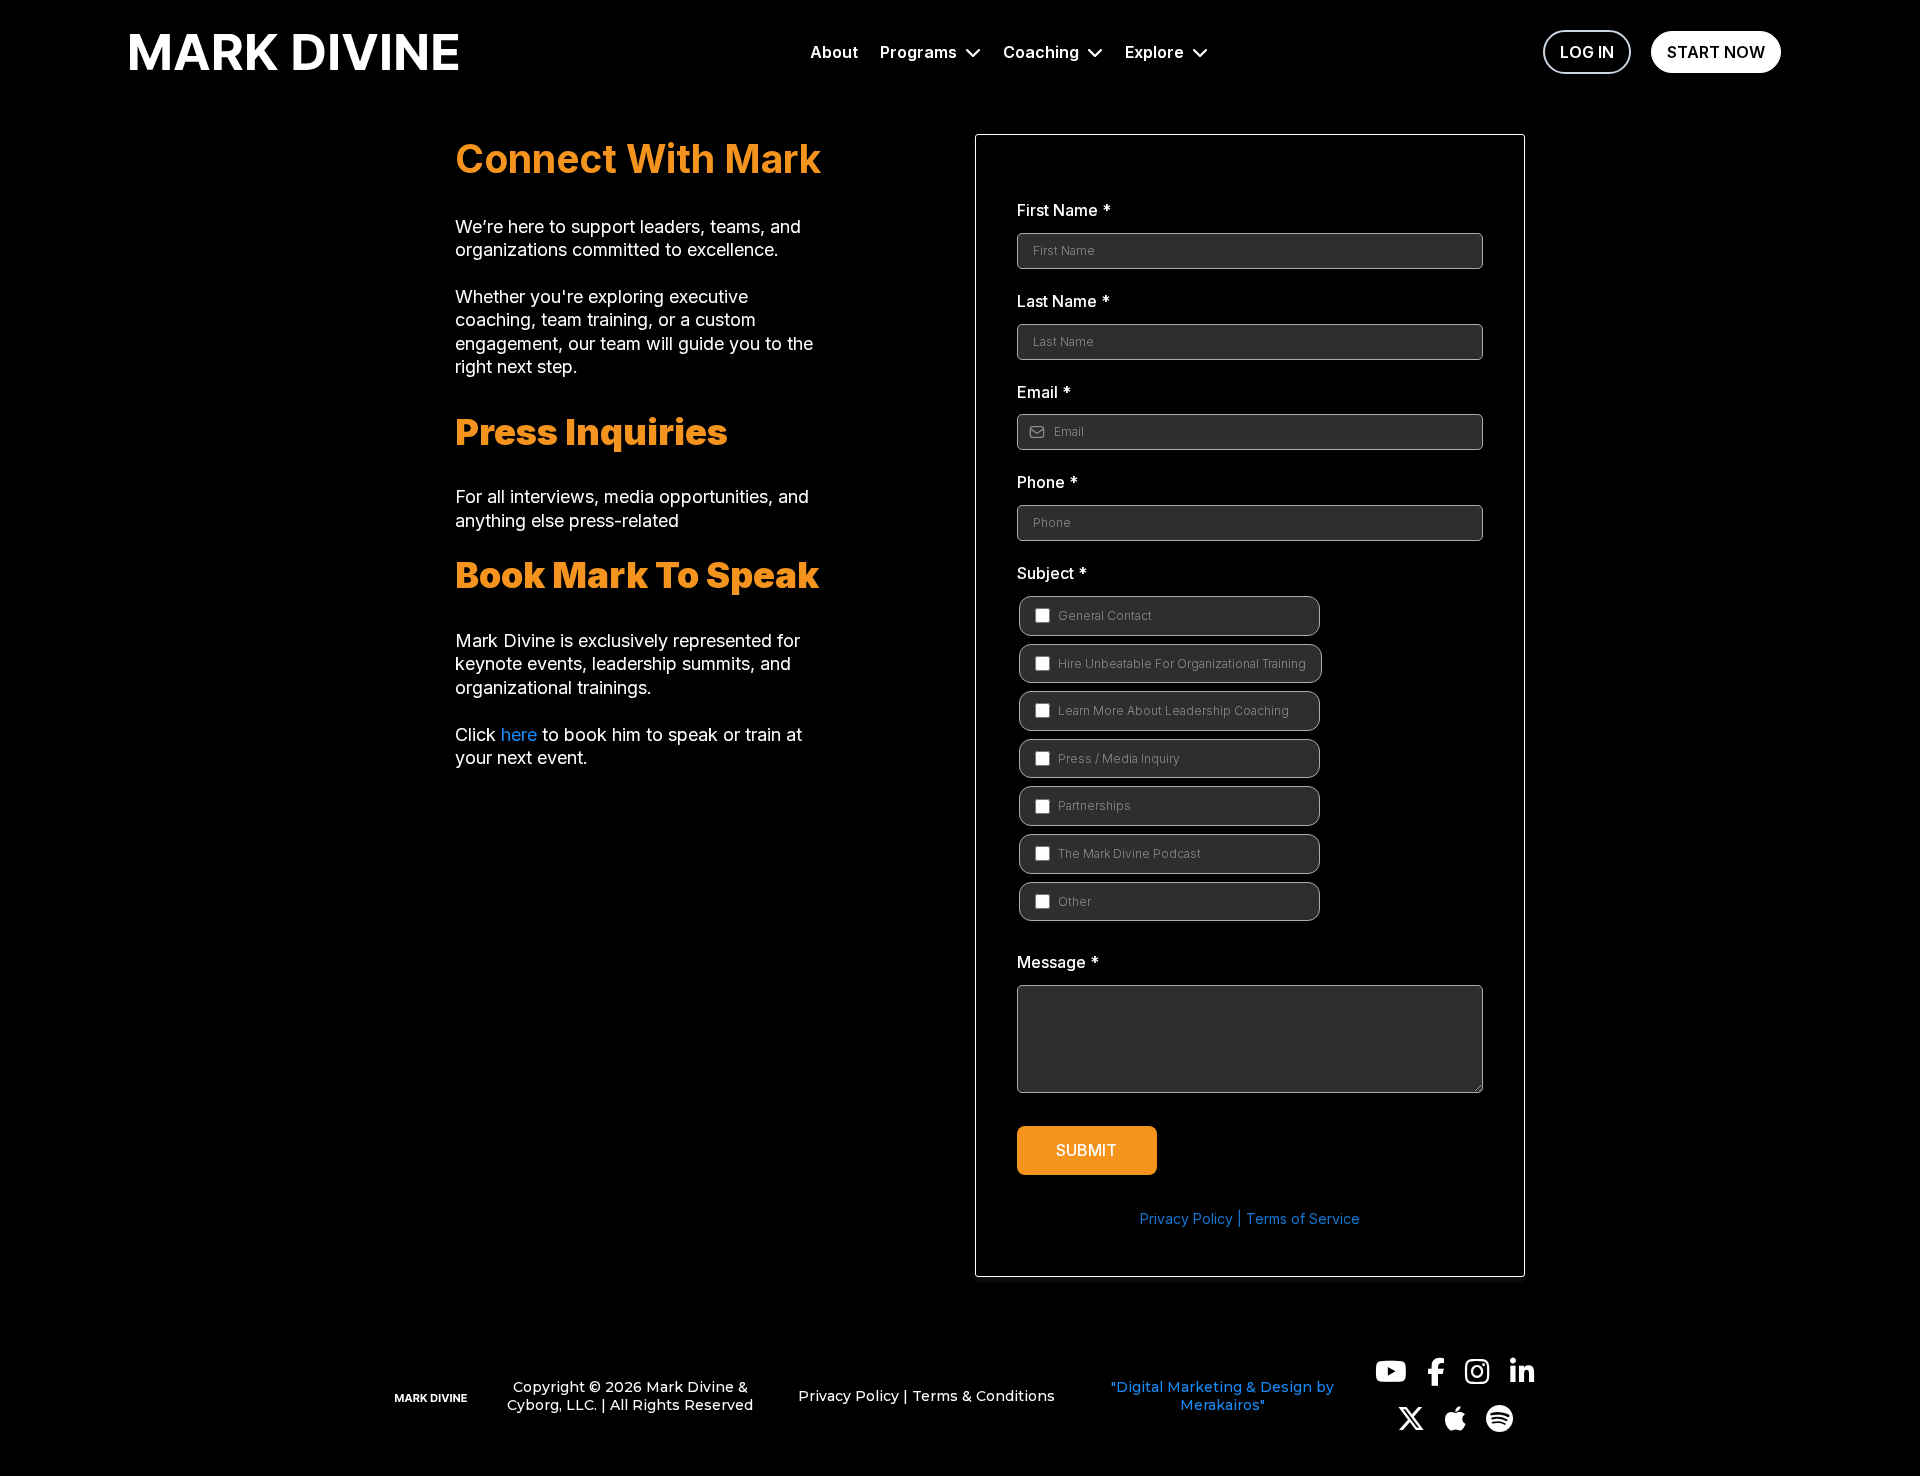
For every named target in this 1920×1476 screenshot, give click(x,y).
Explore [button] (1156, 52)
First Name (1064, 210)
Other (1074, 901)
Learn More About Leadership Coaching (1173, 710)
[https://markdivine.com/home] (294, 52)
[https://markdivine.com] (431, 1396)
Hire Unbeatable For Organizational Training (1182, 663)
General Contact (1105, 615)
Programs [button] (920, 52)
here (519, 734)
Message (1058, 962)
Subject (1052, 573)
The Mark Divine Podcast (1129, 853)
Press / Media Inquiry (1119, 758)
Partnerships (1094, 805)
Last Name (1063, 301)
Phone (1047, 482)
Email (1044, 392)
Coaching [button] (1043, 52)
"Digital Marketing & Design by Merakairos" (1222, 1396)
